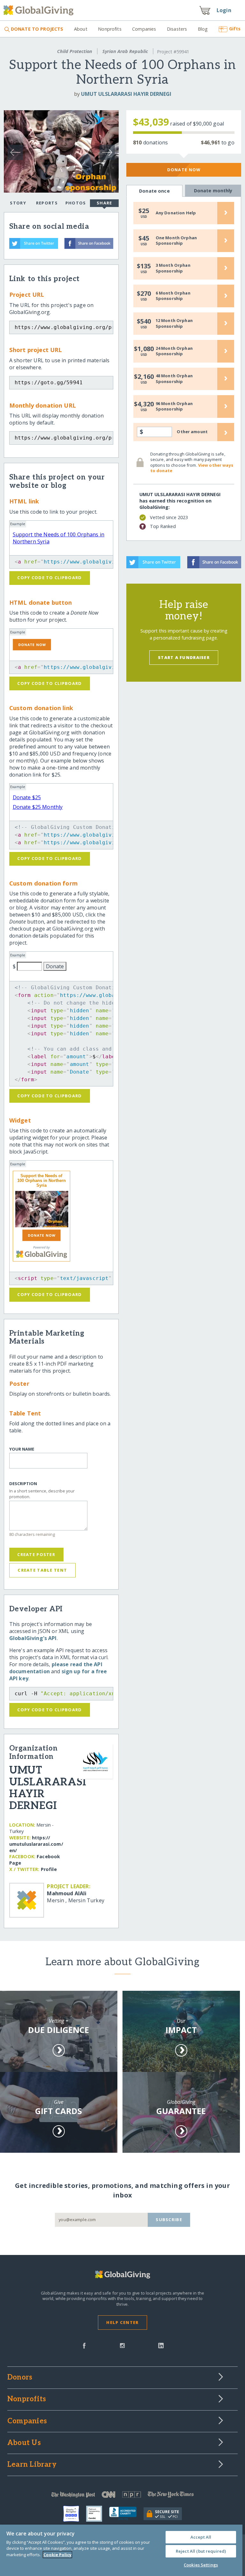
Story (18, 203)
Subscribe (169, 2219)
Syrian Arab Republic (125, 51)
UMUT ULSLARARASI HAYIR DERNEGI (126, 94)
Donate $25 (27, 797)
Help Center (122, 2322)
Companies (144, 29)
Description (23, 1484)
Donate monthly (213, 191)
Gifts (235, 29)
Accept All (201, 2537)
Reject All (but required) (201, 2551)
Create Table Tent (42, 1570)
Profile (49, 1869)
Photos (76, 203)
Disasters (177, 29)
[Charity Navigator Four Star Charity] (75, 2514)
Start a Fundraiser (184, 657)
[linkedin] (161, 2345)
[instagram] (122, 2345)
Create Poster (36, 1554)
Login (224, 10)
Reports (47, 203)
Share (104, 203)
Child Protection (75, 51)
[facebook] (84, 2345)
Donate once (154, 191)
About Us (24, 2443)
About (81, 29)
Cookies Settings (201, 2565)
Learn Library (32, 2465)
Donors (20, 2378)
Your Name (22, 1449)
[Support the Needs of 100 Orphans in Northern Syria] (41, 1209)
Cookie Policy (57, 2555)
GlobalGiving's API (33, 1638)
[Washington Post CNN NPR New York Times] (122, 2496)
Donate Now (184, 170)
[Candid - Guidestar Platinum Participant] (98, 2514)
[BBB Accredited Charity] (126, 2514)
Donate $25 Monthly (38, 807)
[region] (121, 2550)
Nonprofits (110, 29)
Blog (203, 29)
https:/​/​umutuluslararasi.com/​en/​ (36, 1844)
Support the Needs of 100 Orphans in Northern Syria (41, 1181)
